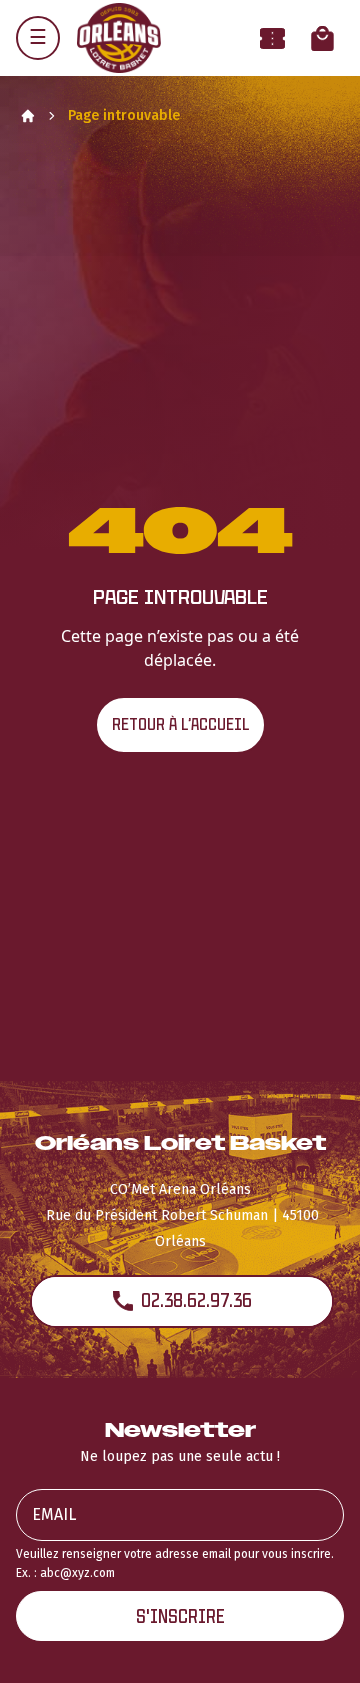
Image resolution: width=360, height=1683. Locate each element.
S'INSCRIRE (180, 1616)
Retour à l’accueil (180, 724)
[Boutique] (322, 38)
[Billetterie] (272, 38)
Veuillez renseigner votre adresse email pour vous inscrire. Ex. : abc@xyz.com (175, 1563)
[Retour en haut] (314, 1641)
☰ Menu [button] (38, 38)
